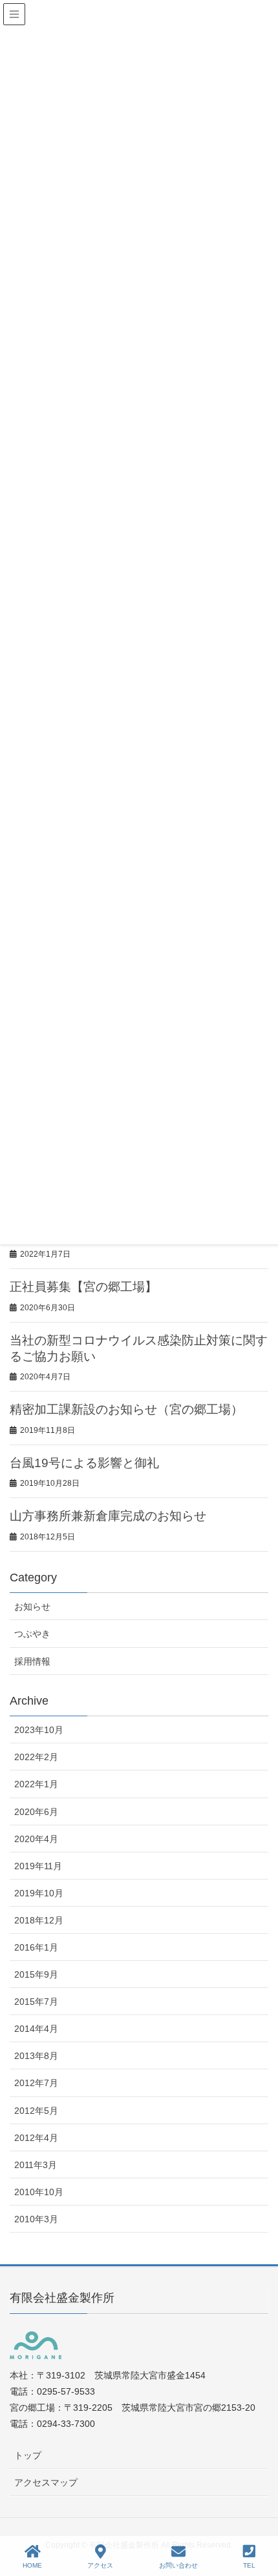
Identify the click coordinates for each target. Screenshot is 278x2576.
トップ (28, 2455)
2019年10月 (39, 1893)
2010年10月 (39, 2192)
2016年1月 (36, 1947)
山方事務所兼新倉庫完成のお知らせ (108, 1516)
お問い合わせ (178, 2565)
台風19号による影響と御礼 (84, 1463)
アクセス (100, 2565)
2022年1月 (36, 1784)
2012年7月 (36, 2083)
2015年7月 (36, 2002)
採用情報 (32, 1661)
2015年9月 (36, 1974)
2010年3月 (36, 2219)
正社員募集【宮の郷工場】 (83, 1287)
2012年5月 (36, 2111)
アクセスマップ (46, 2482)
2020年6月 (36, 1812)
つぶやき (32, 1634)
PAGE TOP (256, 2518)
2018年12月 (39, 1920)
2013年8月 (36, 2056)
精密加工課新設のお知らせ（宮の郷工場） (126, 1409)
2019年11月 (38, 1866)
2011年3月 (36, 2165)
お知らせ (32, 1607)
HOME (32, 2565)
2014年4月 (36, 2029)
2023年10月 (39, 1730)
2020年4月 (36, 1839)
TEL (249, 2565)
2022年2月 (36, 1757)
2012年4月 (36, 2138)
